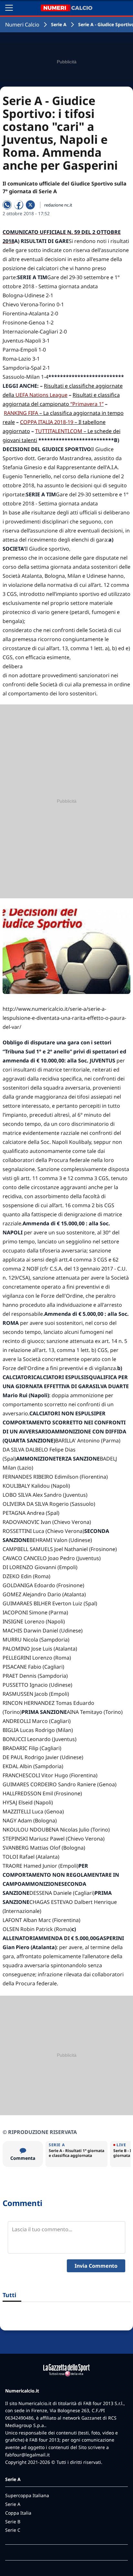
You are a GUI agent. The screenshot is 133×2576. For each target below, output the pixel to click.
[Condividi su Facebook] (19, 205)
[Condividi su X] (30, 205)
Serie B (13, 2522)
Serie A (59, 24)
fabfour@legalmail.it (27, 2455)
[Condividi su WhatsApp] (7, 205)
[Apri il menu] (9, 8)
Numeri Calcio (22, 25)
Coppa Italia (18, 2513)
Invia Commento (96, 2266)
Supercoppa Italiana (27, 2495)
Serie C (13, 2530)
